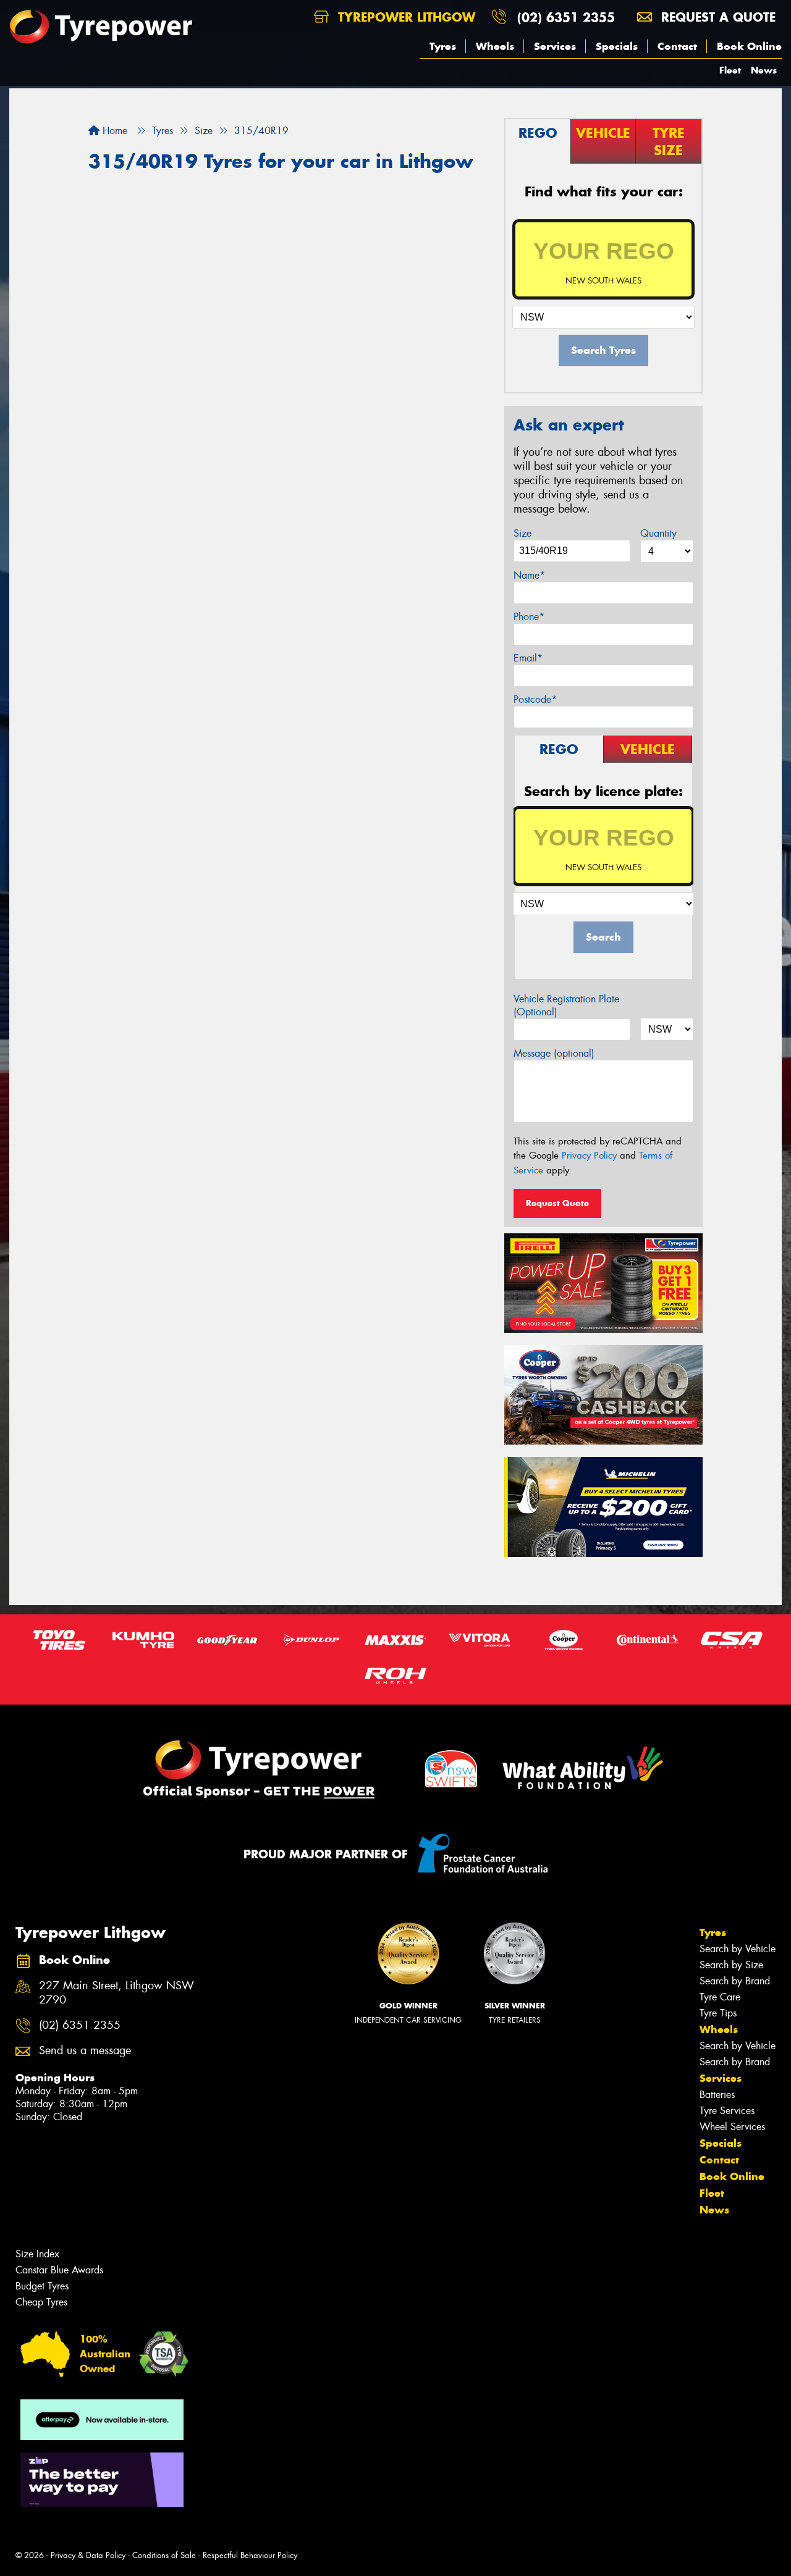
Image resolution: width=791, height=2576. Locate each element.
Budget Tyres (42, 2286)
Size (522, 533)
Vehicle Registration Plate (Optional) (566, 1005)
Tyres (443, 46)
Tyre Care (720, 1997)
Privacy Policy (589, 1156)
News (764, 70)
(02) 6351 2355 (566, 17)
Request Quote (557, 1203)
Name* (529, 575)
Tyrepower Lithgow (404, 17)
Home (113, 131)
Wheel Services (732, 2127)
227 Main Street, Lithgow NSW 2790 (116, 1993)
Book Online (749, 46)
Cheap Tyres (41, 2302)
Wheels (495, 46)
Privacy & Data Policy (88, 2555)
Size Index (37, 2254)
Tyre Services (727, 2111)
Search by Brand (735, 1981)
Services (555, 46)
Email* (528, 658)
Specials (617, 46)
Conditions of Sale (164, 2555)
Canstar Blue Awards (59, 2270)
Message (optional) (554, 1053)
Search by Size (731, 1965)
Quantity (658, 533)
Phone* (529, 617)
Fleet (730, 70)
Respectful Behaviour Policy (250, 2555)
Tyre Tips (718, 2013)
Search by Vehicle (738, 1949)
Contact (677, 46)
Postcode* (535, 699)
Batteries (717, 2095)
